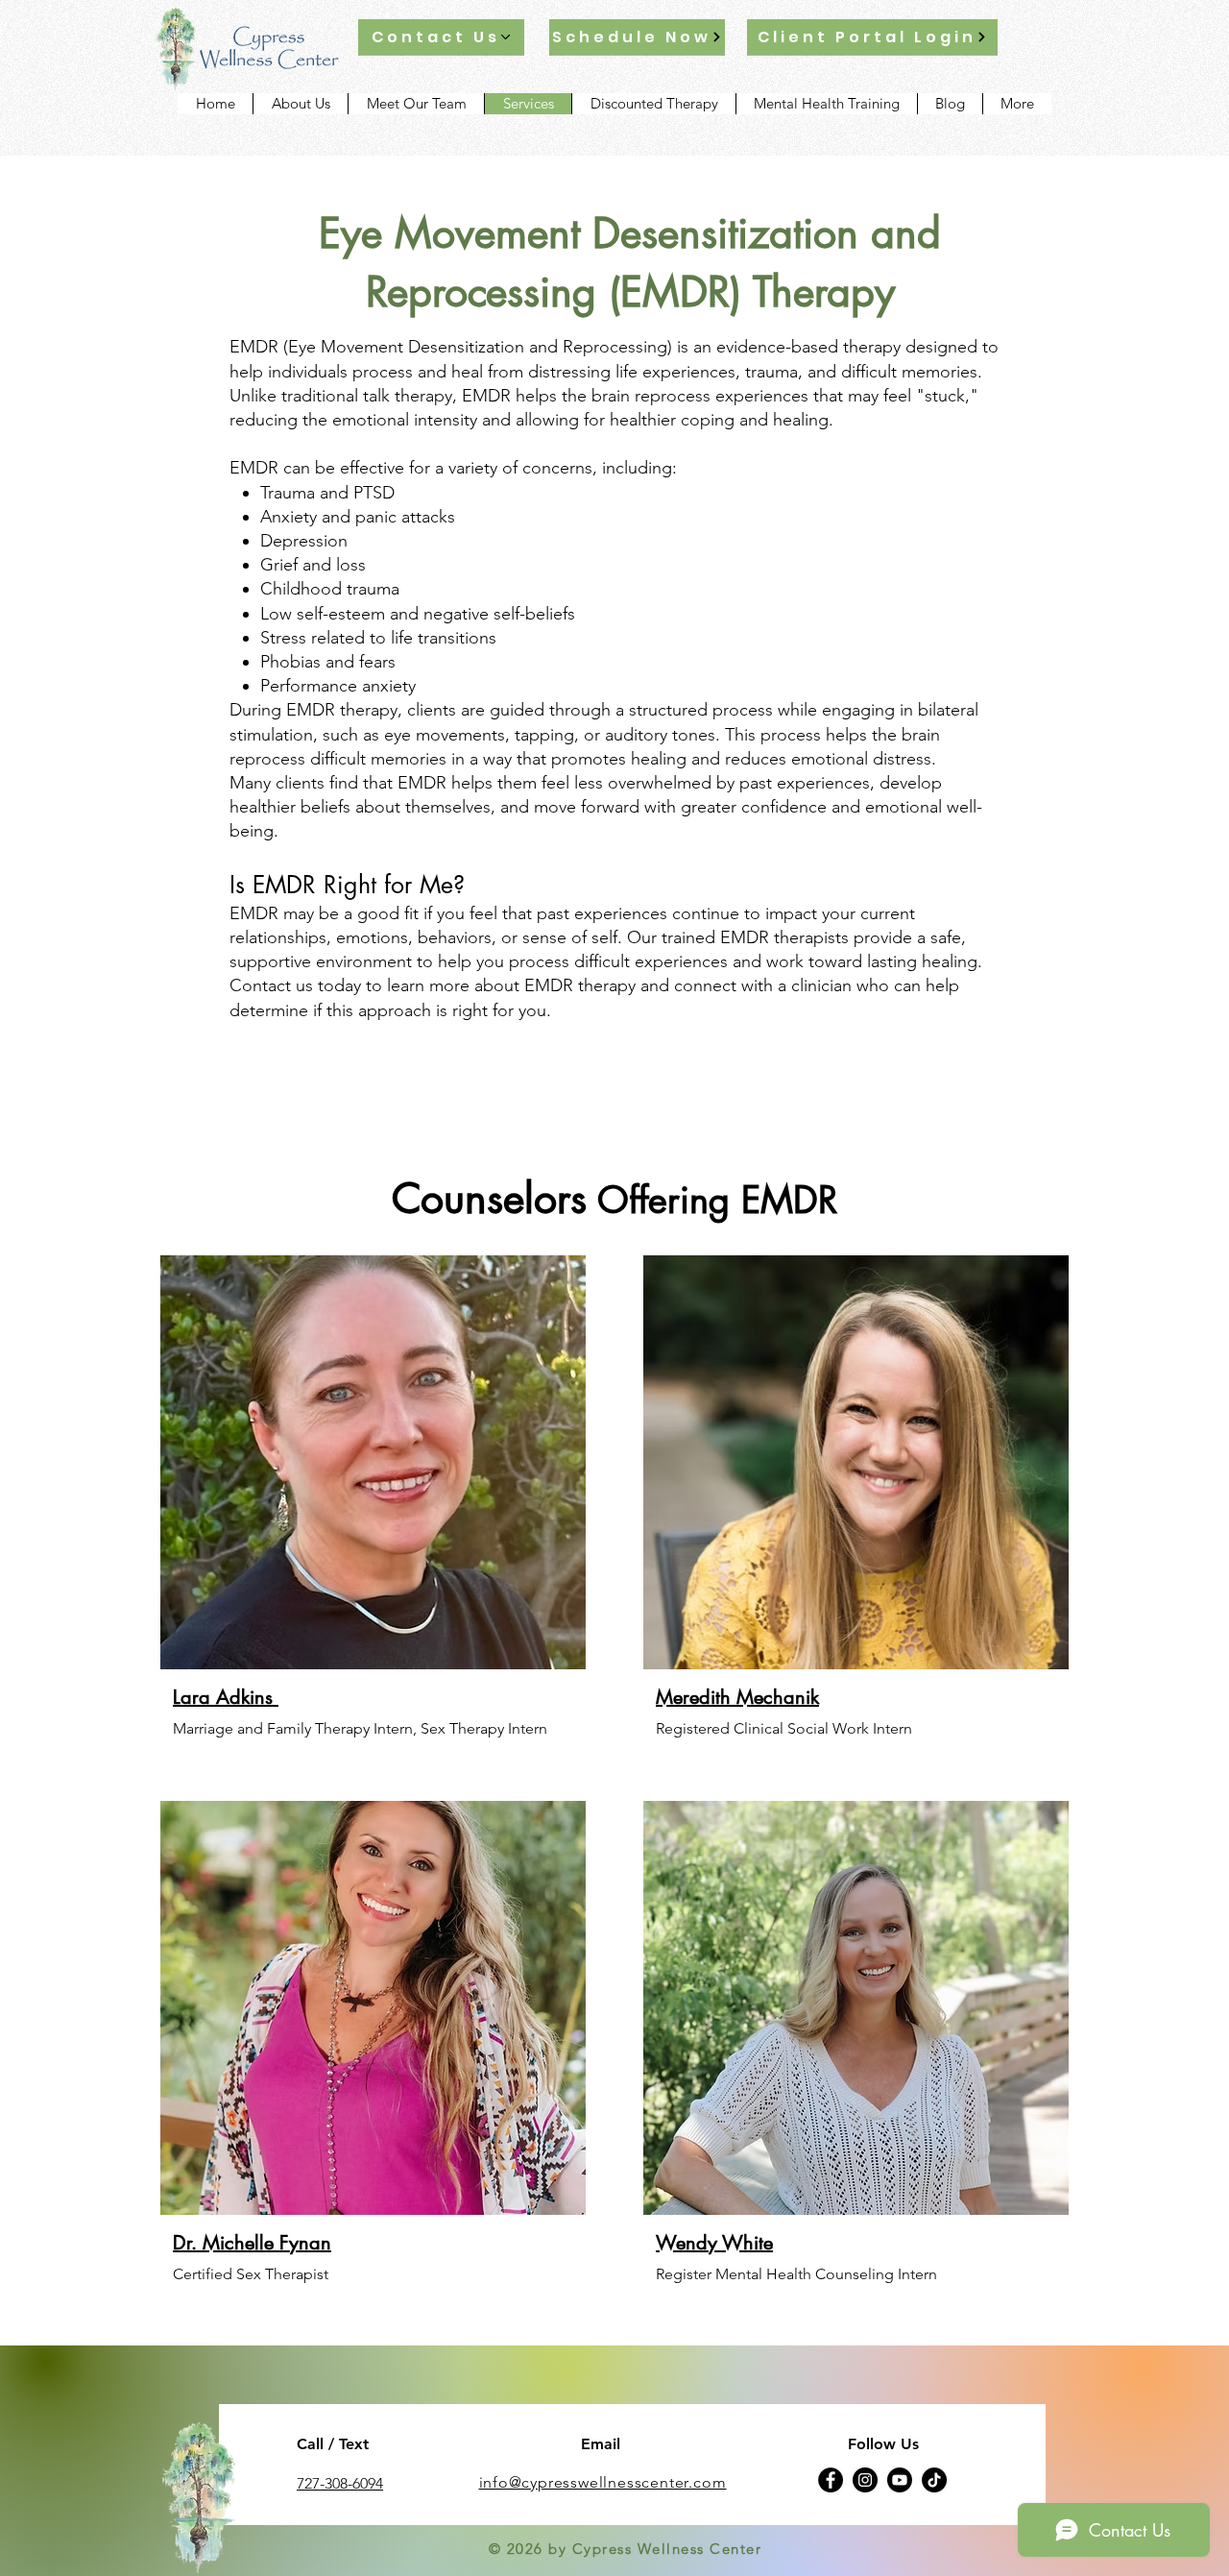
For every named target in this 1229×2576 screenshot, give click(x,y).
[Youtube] (900, 2480)
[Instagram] (865, 2480)
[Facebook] (831, 2480)
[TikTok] (934, 2480)
